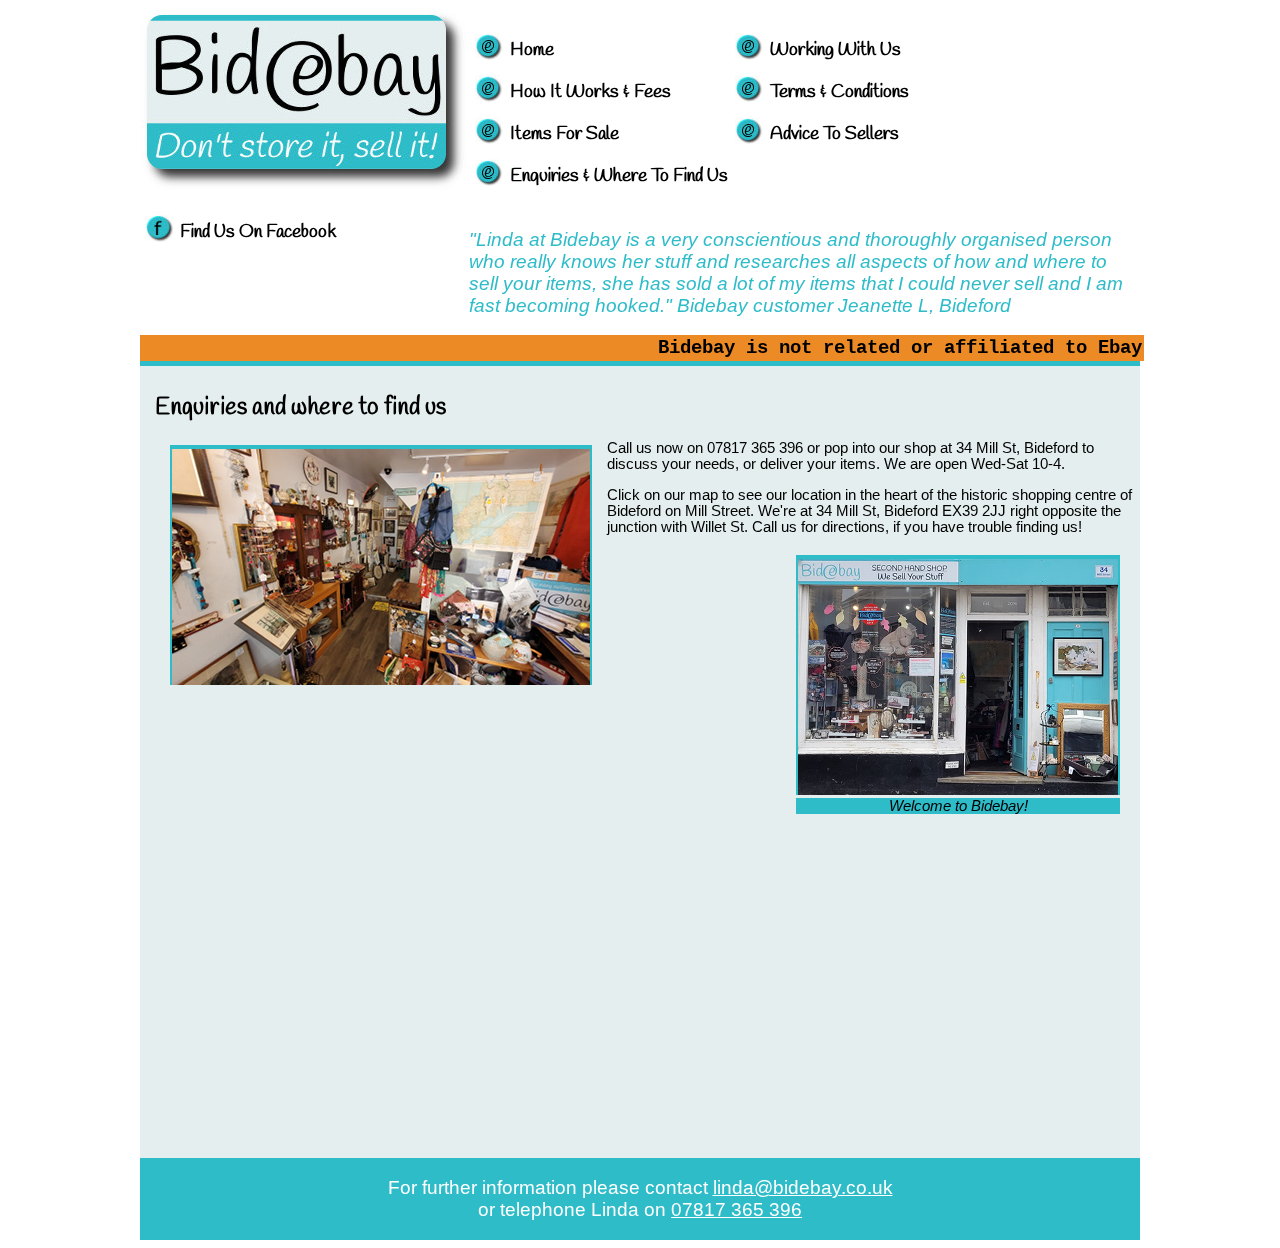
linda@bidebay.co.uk (803, 1187)
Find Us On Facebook (258, 232)
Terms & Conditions (839, 92)
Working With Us (835, 50)
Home (532, 50)
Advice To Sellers (834, 134)
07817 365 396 (736, 1209)
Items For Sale (564, 134)
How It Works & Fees (590, 92)
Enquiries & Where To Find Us (619, 176)
